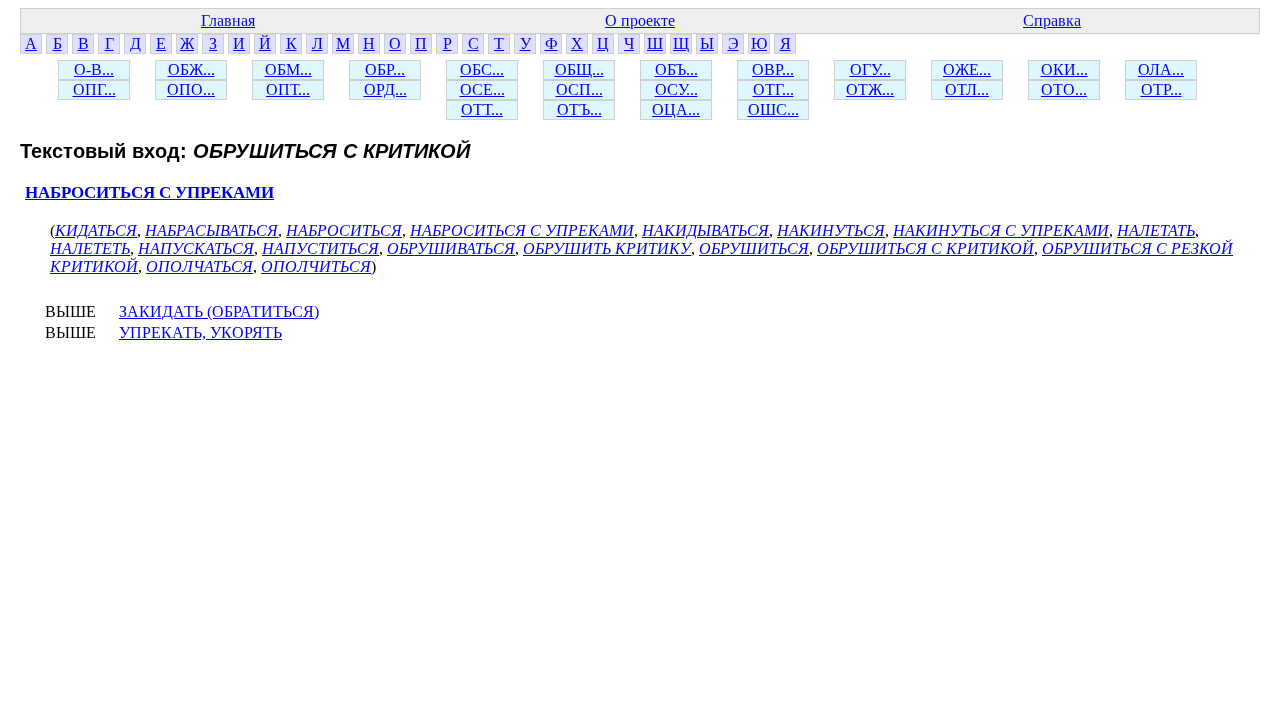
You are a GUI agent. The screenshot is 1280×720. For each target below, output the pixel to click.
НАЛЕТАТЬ (1156, 230)
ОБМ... (288, 69)
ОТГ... (773, 89)
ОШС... (773, 109)
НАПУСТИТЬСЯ (320, 248)
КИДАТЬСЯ (96, 230)
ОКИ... (1064, 69)
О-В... (94, 69)
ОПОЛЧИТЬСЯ (316, 266)
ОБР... (385, 69)
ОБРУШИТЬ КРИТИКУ (607, 248)
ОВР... (773, 69)
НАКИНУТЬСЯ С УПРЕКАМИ (1001, 230)
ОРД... (385, 89)
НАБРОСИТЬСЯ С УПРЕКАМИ (149, 192)
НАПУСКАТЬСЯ (196, 248)
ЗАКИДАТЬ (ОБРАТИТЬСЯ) (219, 311)
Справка (1052, 20)
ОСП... (579, 89)
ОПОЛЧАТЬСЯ (199, 266)
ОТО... (1064, 89)
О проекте (640, 20)
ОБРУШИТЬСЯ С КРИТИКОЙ (925, 248)
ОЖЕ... (967, 69)
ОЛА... (1161, 69)
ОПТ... (288, 89)
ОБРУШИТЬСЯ (754, 248)
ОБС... (482, 69)
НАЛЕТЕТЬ (90, 248)
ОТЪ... (579, 109)
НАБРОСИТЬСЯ (344, 230)
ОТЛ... (967, 89)
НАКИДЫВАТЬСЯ (705, 230)
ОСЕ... (482, 89)
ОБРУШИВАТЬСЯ (451, 248)
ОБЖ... (191, 69)
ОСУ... (676, 89)
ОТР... (1161, 89)
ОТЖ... (870, 89)
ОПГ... (94, 89)
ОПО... (191, 89)
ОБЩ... (579, 69)
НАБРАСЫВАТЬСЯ (211, 230)
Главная (228, 20)
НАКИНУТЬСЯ (831, 230)
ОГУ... (870, 69)
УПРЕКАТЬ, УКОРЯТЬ (200, 332)
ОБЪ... (676, 69)
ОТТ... (482, 109)
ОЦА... (676, 109)
